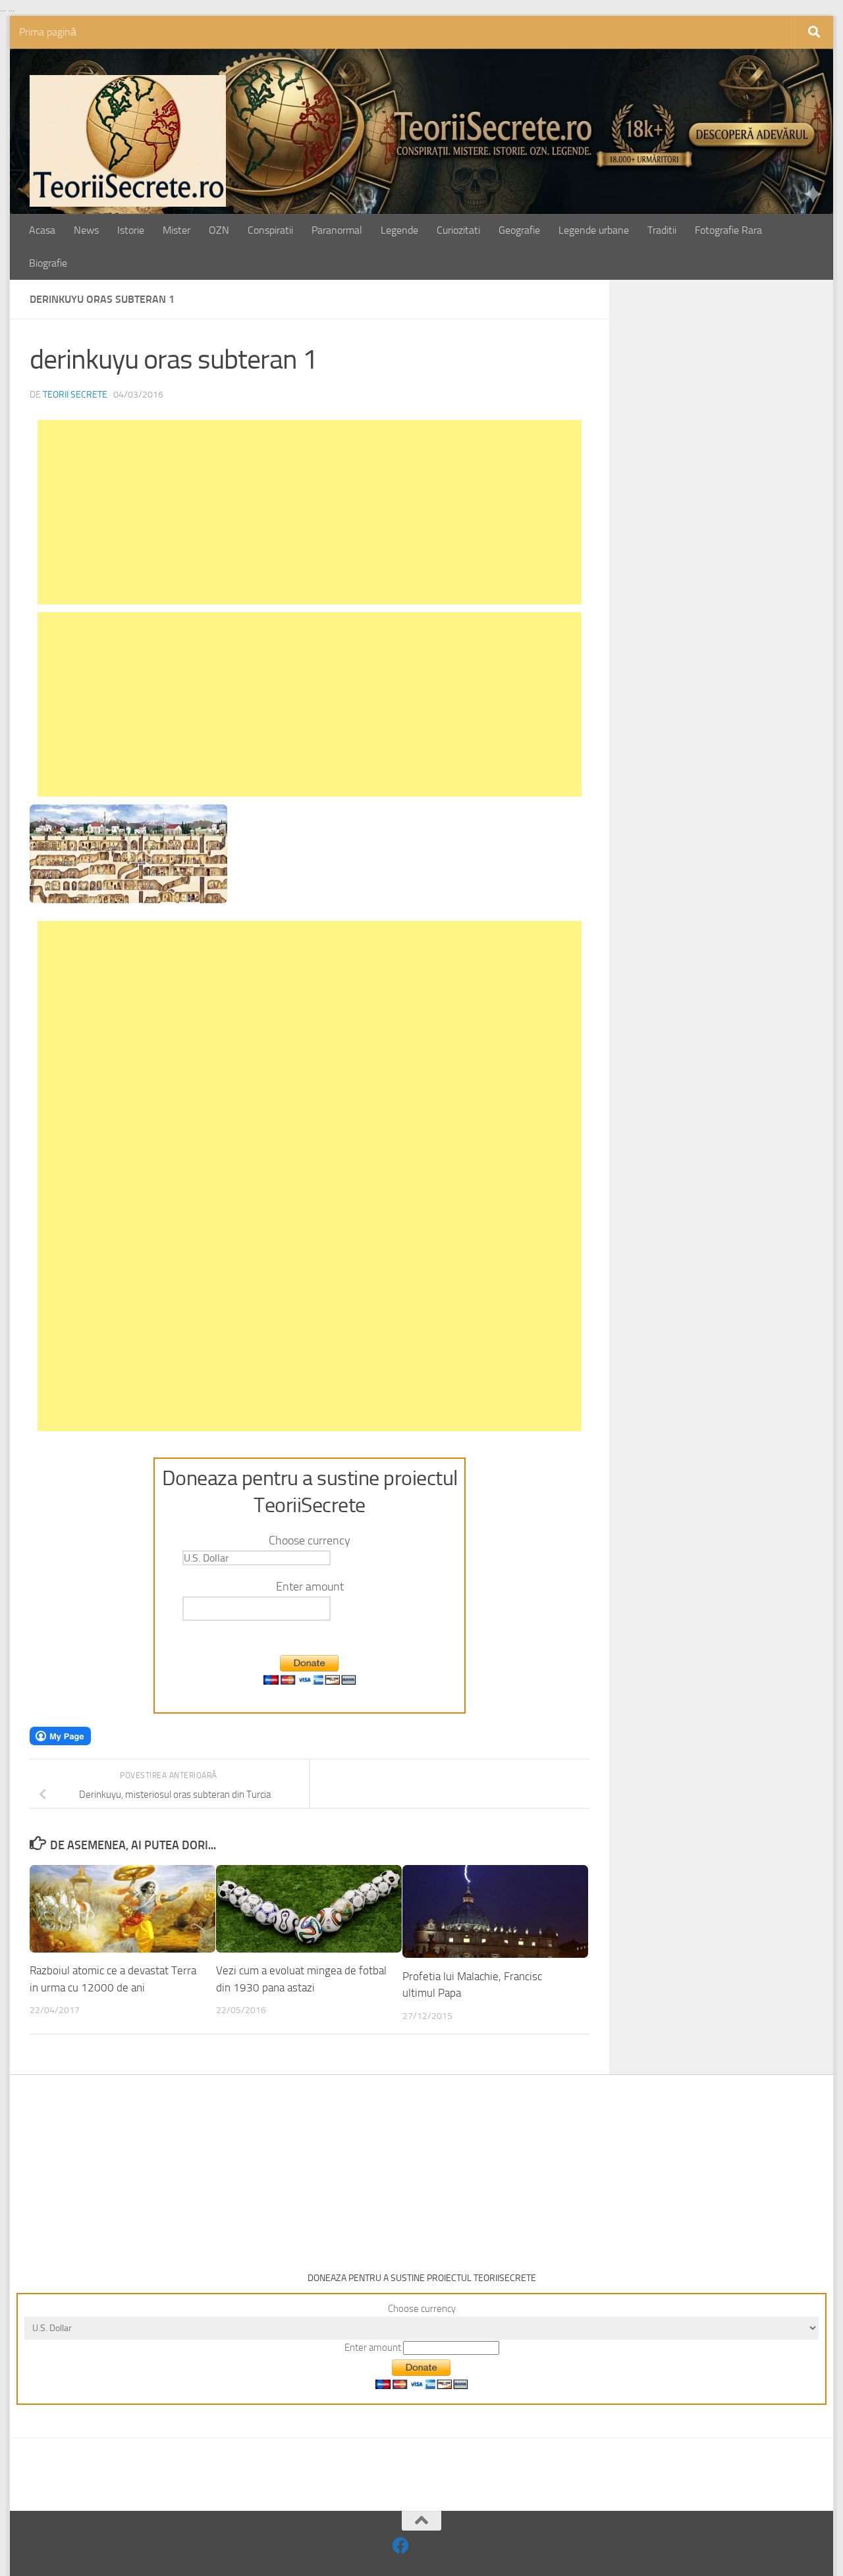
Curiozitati (458, 230)
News (86, 230)
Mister (177, 230)
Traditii (662, 230)
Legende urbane (594, 230)
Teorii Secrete (75, 395)
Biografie (48, 263)
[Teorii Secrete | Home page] (128, 141)
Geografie (519, 230)
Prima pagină (48, 32)
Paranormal (337, 230)
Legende (399, 230)
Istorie (131, 230)
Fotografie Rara (728, 230)
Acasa (42, 230)
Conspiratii (270, 230)
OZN (219, 230)
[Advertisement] (310, 512)
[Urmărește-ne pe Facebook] (401, 2545)
